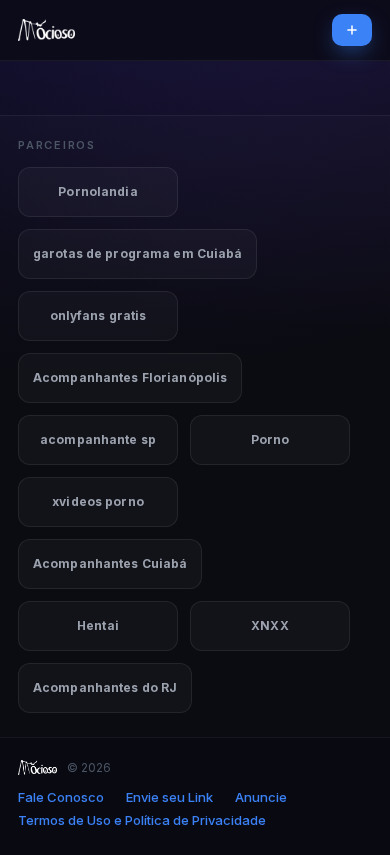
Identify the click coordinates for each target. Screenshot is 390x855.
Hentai (98, 625)
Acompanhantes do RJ (105, 687)
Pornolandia (97, 191)
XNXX (269, 625)
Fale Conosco (61, 797)
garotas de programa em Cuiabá (137, 253)
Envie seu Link (169, 797)
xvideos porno (98, 501)
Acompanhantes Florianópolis (130, 377)
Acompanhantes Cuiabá (110, 563)
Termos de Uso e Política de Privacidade (142, 820)
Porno (270, 439)
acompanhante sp (98, 439)
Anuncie (261, 797)
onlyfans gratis (98, 315)
